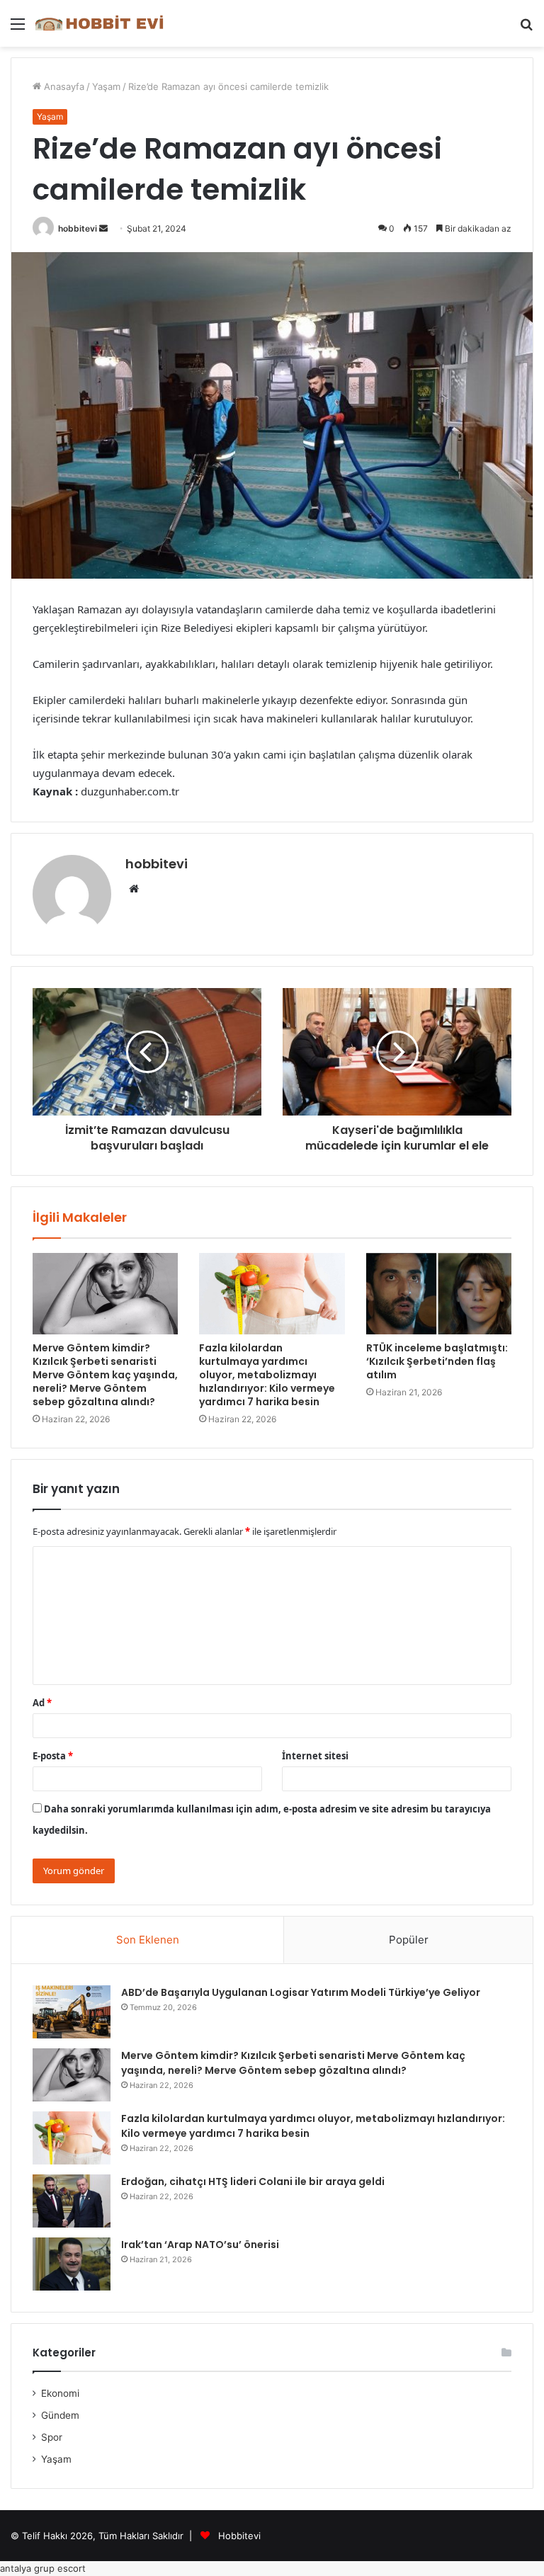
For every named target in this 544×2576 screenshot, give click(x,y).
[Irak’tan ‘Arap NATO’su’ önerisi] (72, 2264)
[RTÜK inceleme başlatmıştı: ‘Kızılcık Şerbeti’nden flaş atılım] (439, 1294)
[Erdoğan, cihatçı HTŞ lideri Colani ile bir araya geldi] (72, 2201)
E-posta (53, 1756)
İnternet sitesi (315, 1756)
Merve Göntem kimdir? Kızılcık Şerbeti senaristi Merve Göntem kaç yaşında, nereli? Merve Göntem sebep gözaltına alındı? (105, 1375)
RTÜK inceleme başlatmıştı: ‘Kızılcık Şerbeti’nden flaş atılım (437, 1361)
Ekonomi (60, 2393)
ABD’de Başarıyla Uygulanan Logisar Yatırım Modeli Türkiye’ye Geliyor (301, 1992)
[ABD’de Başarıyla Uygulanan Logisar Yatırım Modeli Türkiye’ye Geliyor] (72, 2012)
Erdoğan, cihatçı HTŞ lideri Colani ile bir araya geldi (253, 2181)
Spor (52, 2437)
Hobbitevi (239, 2536)
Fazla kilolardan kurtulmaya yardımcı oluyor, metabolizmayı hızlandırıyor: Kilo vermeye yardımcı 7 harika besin (267, 1375)
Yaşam (106, 86)
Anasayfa (63, 86)
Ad (42, 1703)
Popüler (409, 1940)
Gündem (60, 2415)
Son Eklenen (148, 1940)
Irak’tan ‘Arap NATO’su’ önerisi (200, 2245)
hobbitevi (78, 228)
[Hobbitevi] (103, 23)
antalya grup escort (43, 2568)
